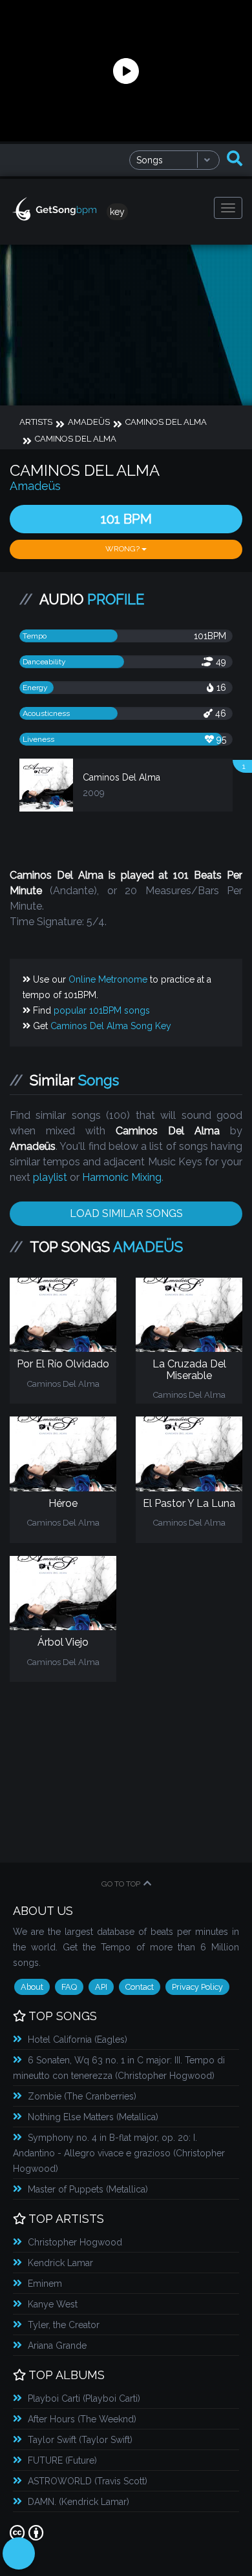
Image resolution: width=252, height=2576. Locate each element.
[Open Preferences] (19, 2553)
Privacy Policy (197, 1987)
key (117, 212)
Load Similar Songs (126, 1213)
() (78, 2039)
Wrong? (123, 549)
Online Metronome (108, 979)
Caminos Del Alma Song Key (111, 1026)
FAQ (69, 1987)
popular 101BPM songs (102, 1010)
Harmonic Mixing (122, 1177)
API (101, 1987)
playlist (50, 1177)
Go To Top (121, 1884)
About (32, 1987)
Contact (140, 1987)
